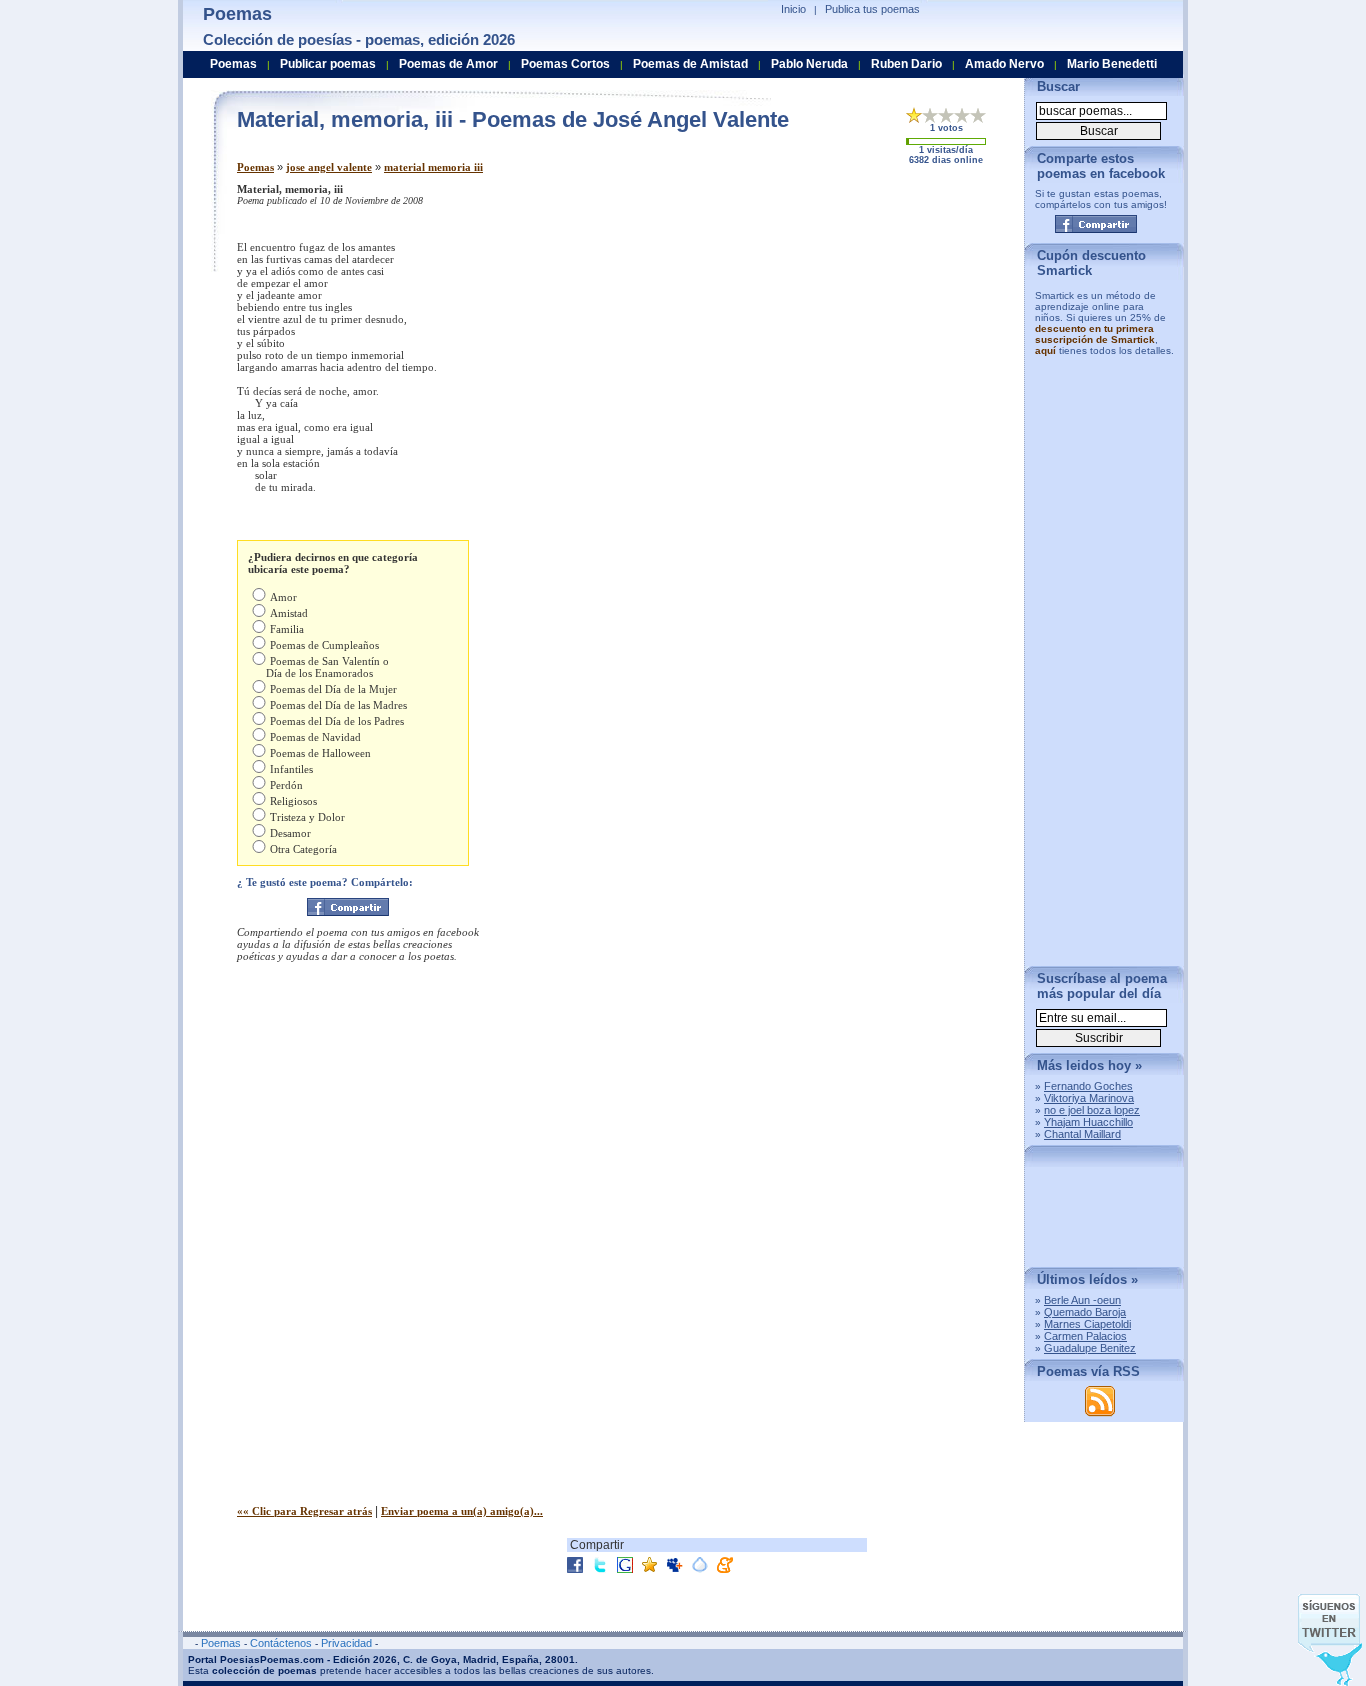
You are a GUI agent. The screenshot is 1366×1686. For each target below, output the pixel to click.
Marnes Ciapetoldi (1087, 1324)
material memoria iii (433, 167)
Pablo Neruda (809, 64)
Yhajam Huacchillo (1088, 1122)
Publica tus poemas (872, 9)
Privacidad (346, 1643)
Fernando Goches (1088, 1086)
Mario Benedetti (1112, 64)
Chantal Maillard (1082, 1134)
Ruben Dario (906, 64)
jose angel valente (329, 167)
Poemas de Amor (448, 64)
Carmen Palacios (1085, 1336)
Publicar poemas (328, 64)
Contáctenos (281, 1643)
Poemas (255, 167)
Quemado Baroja (1085, 1312)
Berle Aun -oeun (1082, 1300)
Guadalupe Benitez (1090, 1348)
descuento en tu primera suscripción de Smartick (1095, 334)
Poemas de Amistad (690, 64)
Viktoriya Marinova (1089, 1098)
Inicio (793, 9)
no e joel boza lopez (1092, 1110)
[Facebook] (348, 907)
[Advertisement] (842, 323)
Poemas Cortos (565, 64)
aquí (1045, 350)
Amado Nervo (1004, 64)
